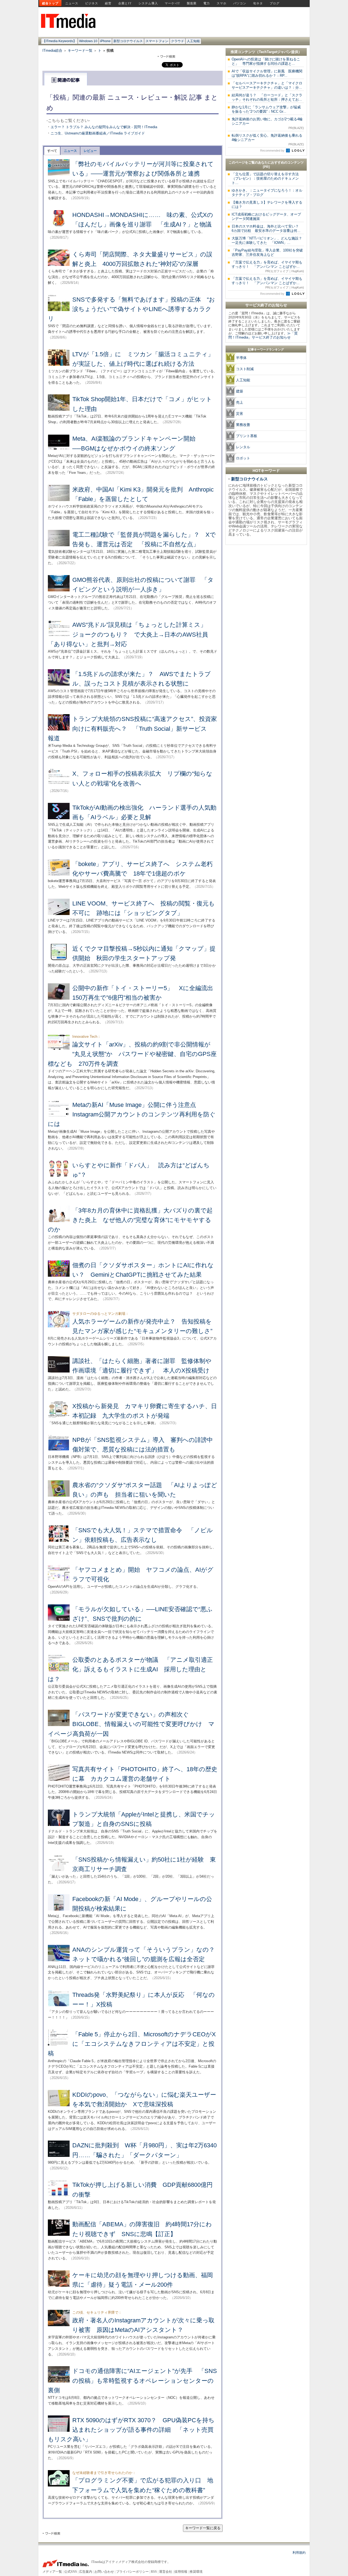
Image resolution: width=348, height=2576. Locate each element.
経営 (108, 3)
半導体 (241, 358)
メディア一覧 (52, 2572)
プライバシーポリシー (132, 2572)
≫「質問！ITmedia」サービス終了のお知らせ (263, 335)
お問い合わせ (104, 2572)
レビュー (90, 151)
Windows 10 (88, 41)
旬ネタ (258, 3)
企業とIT (125, 3)
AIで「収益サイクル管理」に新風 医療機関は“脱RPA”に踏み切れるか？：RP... (267, 73)
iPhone (105, 41)
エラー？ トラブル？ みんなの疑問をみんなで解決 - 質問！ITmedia (104, 127)
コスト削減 (245, 369)
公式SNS (71, 2572)
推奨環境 (196, 2572)
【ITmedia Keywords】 (59, 41)
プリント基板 (247, 436)
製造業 (192, 3)
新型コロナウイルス (128, 41)
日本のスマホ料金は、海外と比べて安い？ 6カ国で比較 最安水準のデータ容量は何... (267, 228)
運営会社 (166, 2572)
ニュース (72, 3)
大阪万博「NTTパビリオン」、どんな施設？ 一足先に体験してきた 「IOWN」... (269, 240)
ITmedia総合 (52, 50)
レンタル (243, 447)
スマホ (222, 3)
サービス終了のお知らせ (266, 305)
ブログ (275, 3)
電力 (207, 3)
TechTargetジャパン (275, 52)
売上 (240, 402)
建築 (240, 391)
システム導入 (148, 3)
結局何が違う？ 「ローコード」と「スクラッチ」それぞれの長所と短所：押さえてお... (267, 97)
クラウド (178, 41)
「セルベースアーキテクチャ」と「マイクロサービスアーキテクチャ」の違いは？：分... (267, 85)
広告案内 (86, 2572)
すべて (52, 151)
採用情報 (181, 2572)
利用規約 (299, 2553)
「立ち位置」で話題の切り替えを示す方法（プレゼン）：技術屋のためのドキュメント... (265, 178)
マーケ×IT (172, 3)
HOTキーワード (266, 471)
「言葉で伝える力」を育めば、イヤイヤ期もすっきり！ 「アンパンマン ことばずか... (268, 266)
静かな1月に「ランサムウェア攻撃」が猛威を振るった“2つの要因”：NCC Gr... (266, 109)
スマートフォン (157, 41)
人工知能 (193, 41)
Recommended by (273, 151)
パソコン (240, 3)
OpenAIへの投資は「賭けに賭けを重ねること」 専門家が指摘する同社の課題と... (266, 61)
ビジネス (92, 3)
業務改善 (243, 425)
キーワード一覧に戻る (203, 2528)
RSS (154, 2572)
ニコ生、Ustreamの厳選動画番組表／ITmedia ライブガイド (98, 133)
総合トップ (50, 3)
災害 (240, 414)
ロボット (243, 458)
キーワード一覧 (80, 50)
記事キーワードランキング (266, 349)
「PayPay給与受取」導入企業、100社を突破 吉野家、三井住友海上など (269, 252)
